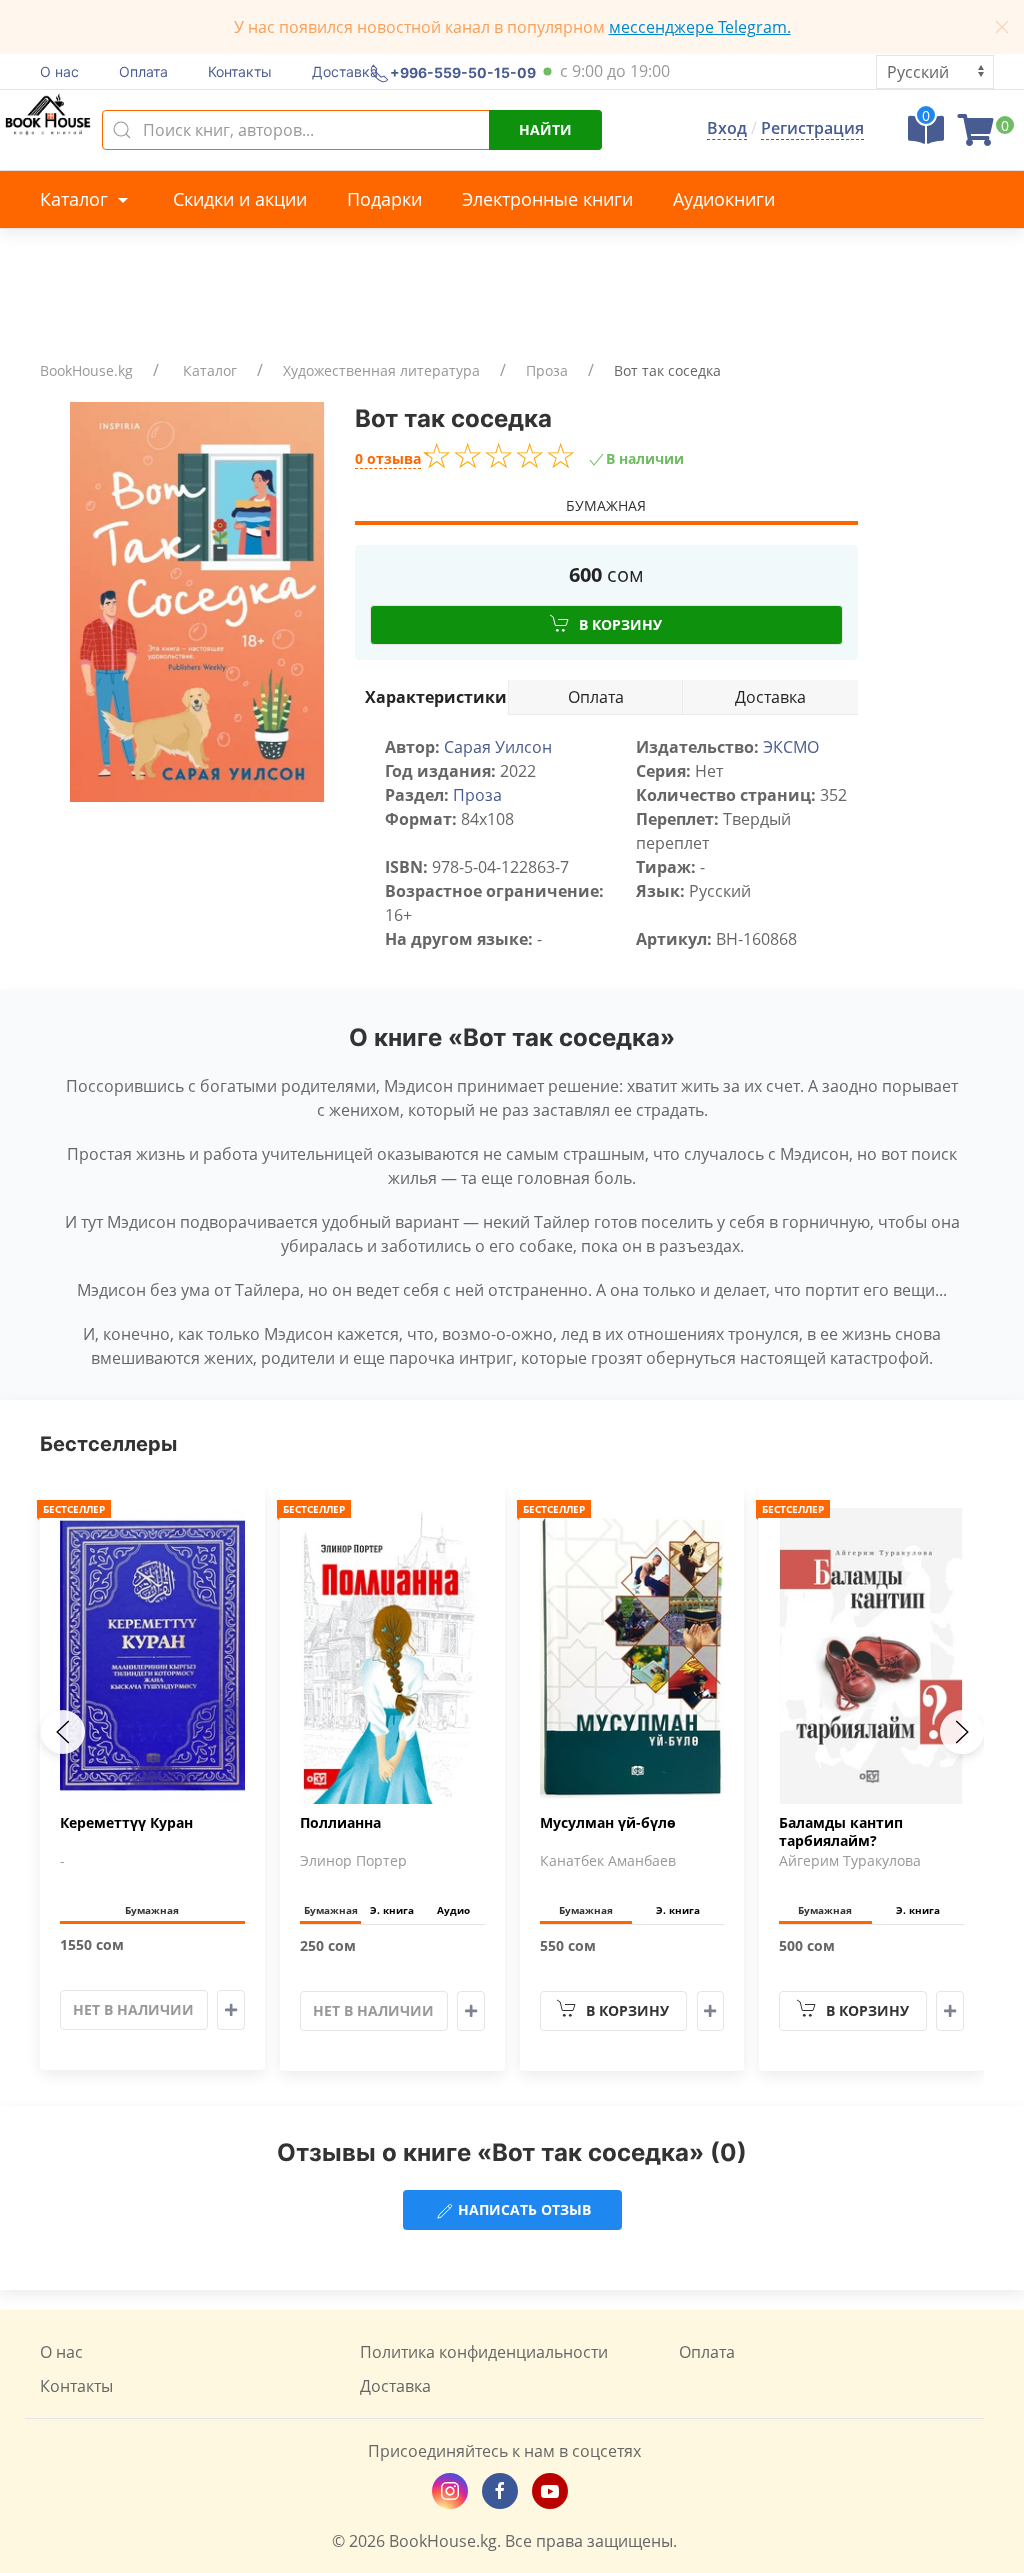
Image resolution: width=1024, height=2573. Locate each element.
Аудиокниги (724, 199)
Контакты (240, 71)
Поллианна (340, 1823)
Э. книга (392, 1910)
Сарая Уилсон (498, 747)
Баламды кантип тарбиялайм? (841, 1832)
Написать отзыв (522, 2209)
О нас (59, 71)
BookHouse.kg (86, 370)
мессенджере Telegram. (700, 27)
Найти (545, 129)
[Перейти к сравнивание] (926, 136)
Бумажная (606, 505)
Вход (727, 128)
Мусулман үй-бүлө (608, 1823)
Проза (547, 370)
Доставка (345, 71)
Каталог (76, 199)
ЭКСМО (791, 747)
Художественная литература (381, 370)
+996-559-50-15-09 (463, 71)
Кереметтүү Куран (126, 1823)
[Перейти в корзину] (976, 136)
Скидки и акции (240, 199)
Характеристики (436, 697)
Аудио (453, 1910)
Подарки (384, 199)
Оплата (143, 71)
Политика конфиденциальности (484, 2352)
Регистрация (812, 128)
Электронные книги (547, 199)
